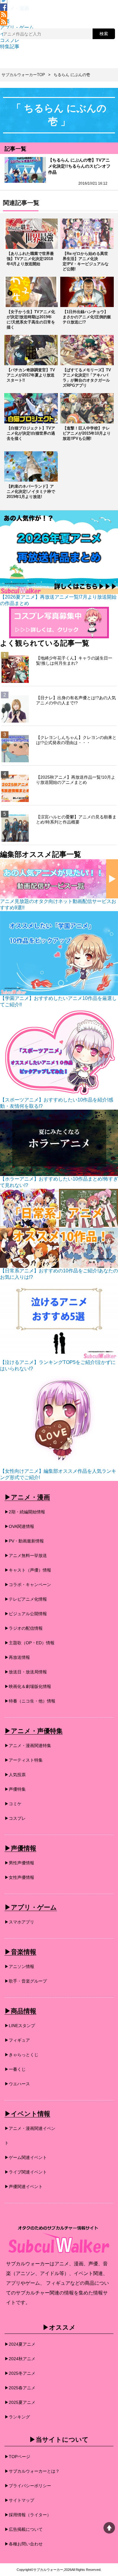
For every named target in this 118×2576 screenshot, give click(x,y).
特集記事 (10, 47)
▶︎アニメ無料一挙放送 (26, 1555)
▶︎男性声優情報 (19, 1863)
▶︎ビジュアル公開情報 (26, 1614)
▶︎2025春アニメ (20, 2388)
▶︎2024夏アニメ (20, 2344)
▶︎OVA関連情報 (19, 1526)
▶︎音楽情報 (20, 1952)
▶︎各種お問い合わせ (24, 2544)
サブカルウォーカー (48, 2570)
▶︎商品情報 (20, 2011)
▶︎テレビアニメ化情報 (26, 1599)
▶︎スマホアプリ (19, 1922)
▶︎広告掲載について (24, 2529)
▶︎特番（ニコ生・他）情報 (30, 1701)
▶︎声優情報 (20, 1848)
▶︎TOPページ (17, 2457)
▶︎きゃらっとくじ (21, 2055)
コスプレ (10, 40)
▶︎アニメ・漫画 (27, 1497)
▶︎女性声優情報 (19, 1877)
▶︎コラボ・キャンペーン (28, 1585)
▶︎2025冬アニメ (20, 2373)
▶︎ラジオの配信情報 (24, 1628)
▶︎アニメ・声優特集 (34, 1731)
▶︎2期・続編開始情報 (25, 1512)
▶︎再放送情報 (17, 1657)
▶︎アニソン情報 (19, 1966)
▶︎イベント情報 (27, 2114)
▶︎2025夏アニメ (20, 2402)
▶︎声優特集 (15, 1789)
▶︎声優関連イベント (24, 2187)
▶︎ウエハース (17, 2084)
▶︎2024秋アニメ (20, 2359)
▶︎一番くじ (15, 2069)
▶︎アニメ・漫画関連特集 (28, 1746)
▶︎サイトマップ (19, 2500)
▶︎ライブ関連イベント (26, 2172)
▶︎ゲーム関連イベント (26, 2157)
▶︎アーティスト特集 (24, 1760)
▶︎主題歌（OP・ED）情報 (29, 1643)
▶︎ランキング (17, 2417)
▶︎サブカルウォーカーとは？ (32, 2471)
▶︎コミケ (13, 1804)
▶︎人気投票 (15, 1775)
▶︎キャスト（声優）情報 (28, 1570)
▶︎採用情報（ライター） (28, 2515)
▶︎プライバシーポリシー (28, 2486)
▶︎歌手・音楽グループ (26, 1981)
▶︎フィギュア (17, 2040)
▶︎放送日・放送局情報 (26, 1672)
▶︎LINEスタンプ (20, 2026)
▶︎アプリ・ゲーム (31, 1907)
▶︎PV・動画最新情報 (24, 1541)
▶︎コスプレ (15, 1818)
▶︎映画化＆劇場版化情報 (28, 1686)
